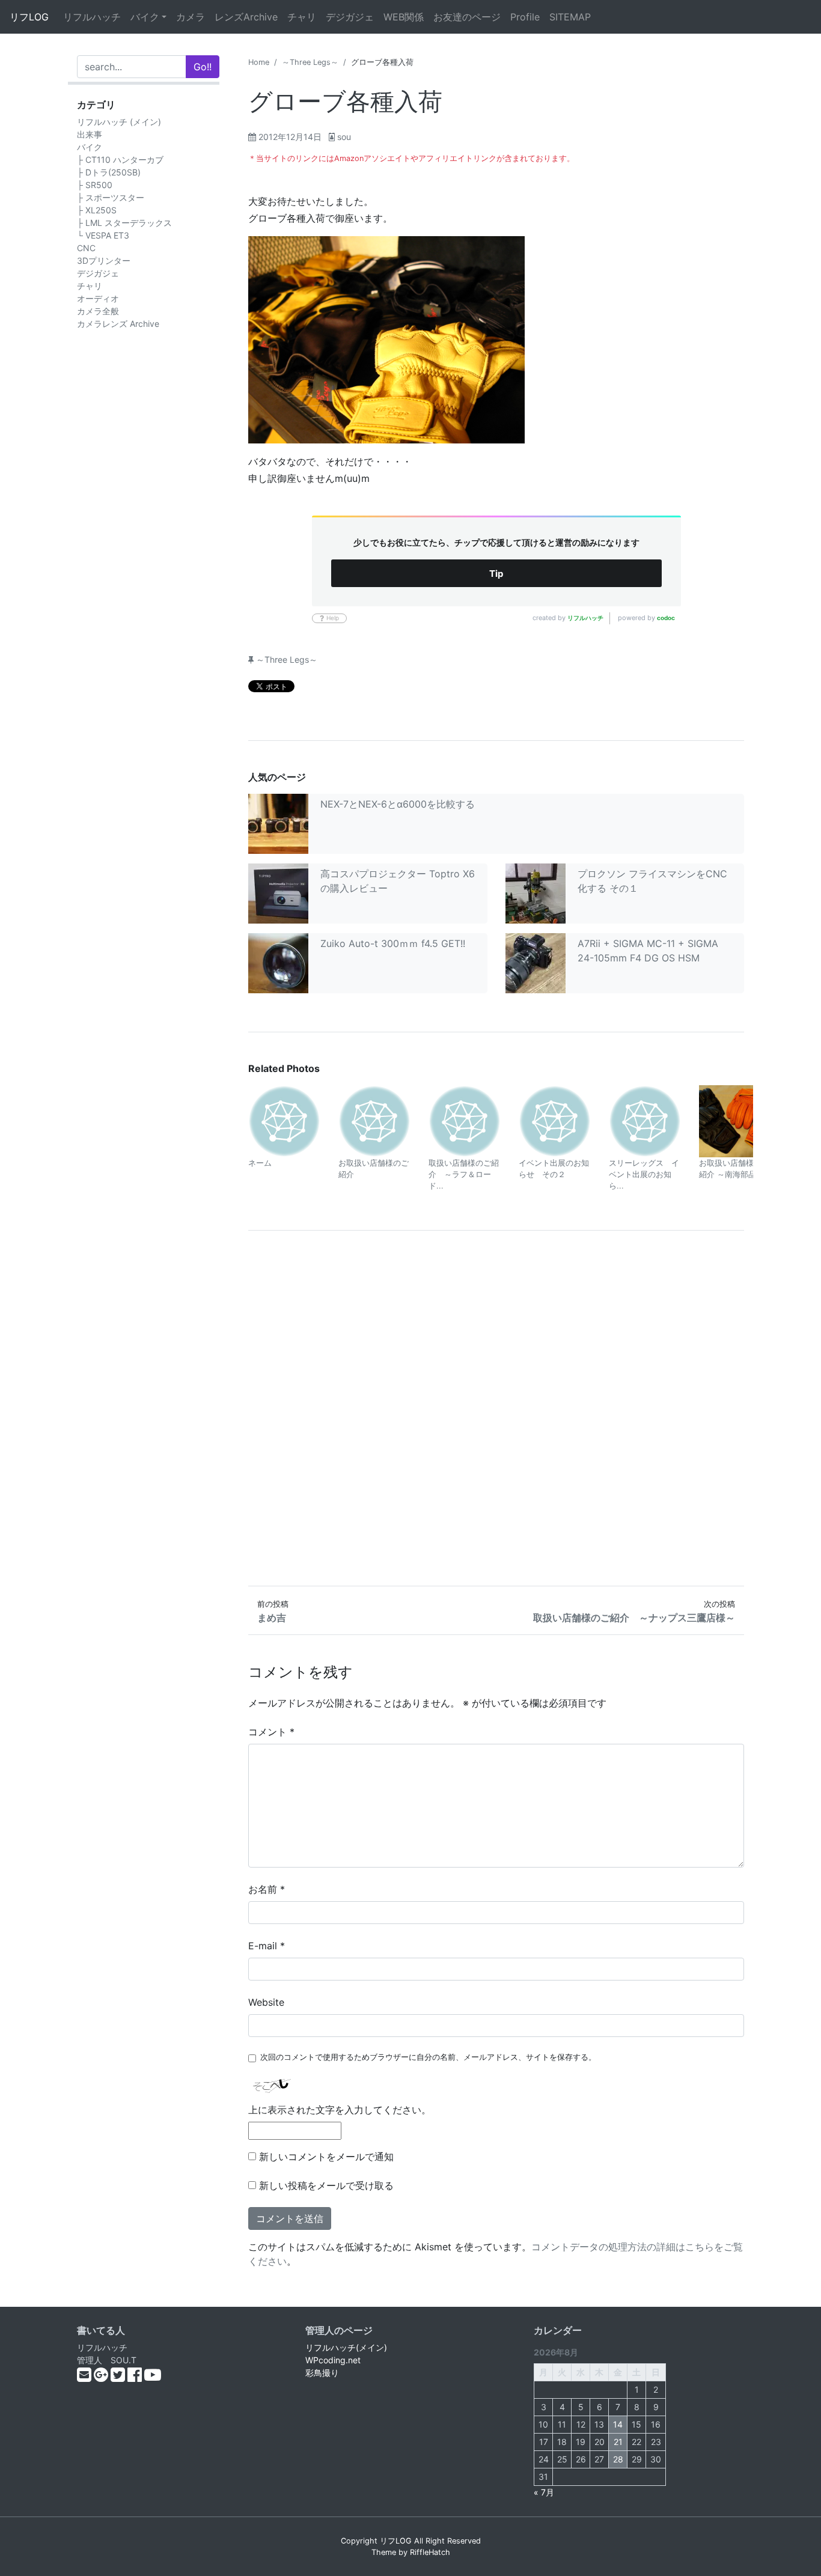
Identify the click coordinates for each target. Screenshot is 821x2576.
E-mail (267, 1946)
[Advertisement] (496, 1408)
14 (618, 2424)
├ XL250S (97, 210)
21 (618, 2442)
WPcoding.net (333, 2360)
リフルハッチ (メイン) (119, 122)
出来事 (90, 134)
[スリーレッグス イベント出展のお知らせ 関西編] (645, 1120)
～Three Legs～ (310, 62)
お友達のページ (467, 17)
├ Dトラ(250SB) (109, 172)
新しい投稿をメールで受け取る (326, 2185)
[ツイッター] (119, 2377)
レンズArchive (246, 17)
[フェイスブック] (136, 2377)
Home (259, 62)
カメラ (191, 17)
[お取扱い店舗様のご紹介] (374, 1120)
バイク (145, 17)
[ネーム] (284, 1120)
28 (618, 2459)
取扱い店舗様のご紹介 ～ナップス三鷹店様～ (634, 1618)
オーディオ (98, 298)
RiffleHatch (430, 2552)
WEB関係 (404, 17)
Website (266, 2002)
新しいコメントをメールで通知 (326, 2157)
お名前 (267, 1889)
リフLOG (29, 17)
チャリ (302, 17)
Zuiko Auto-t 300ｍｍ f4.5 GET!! (393, 943)
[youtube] (153, 2377)
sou (344, 137)
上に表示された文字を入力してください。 (340, 2110)
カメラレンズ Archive (118, 324)
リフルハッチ (92, 17)
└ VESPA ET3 (103, 235)
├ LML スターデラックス (124, 223)
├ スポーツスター (111, 197)
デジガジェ (350, 17)
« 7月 (544, 2492)
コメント (271, 1732)
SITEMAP (570, 17)
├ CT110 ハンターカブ (120, 160)
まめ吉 (272, 1618)
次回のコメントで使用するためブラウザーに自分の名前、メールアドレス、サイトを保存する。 (428, 2057)
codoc (666, 618)
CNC (86, 248)
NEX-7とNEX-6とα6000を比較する (398, 804)
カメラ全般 (98, 311)
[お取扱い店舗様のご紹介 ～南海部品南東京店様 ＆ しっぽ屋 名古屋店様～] (735, 1120)
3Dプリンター (104, 260)
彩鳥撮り (322, 2373)
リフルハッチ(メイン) (346, 2347)
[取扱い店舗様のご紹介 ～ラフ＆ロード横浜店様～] (465, 1120)
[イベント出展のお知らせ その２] (555, 1120)
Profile (525, 17)
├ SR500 (95, 185)
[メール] (85, 2377)
